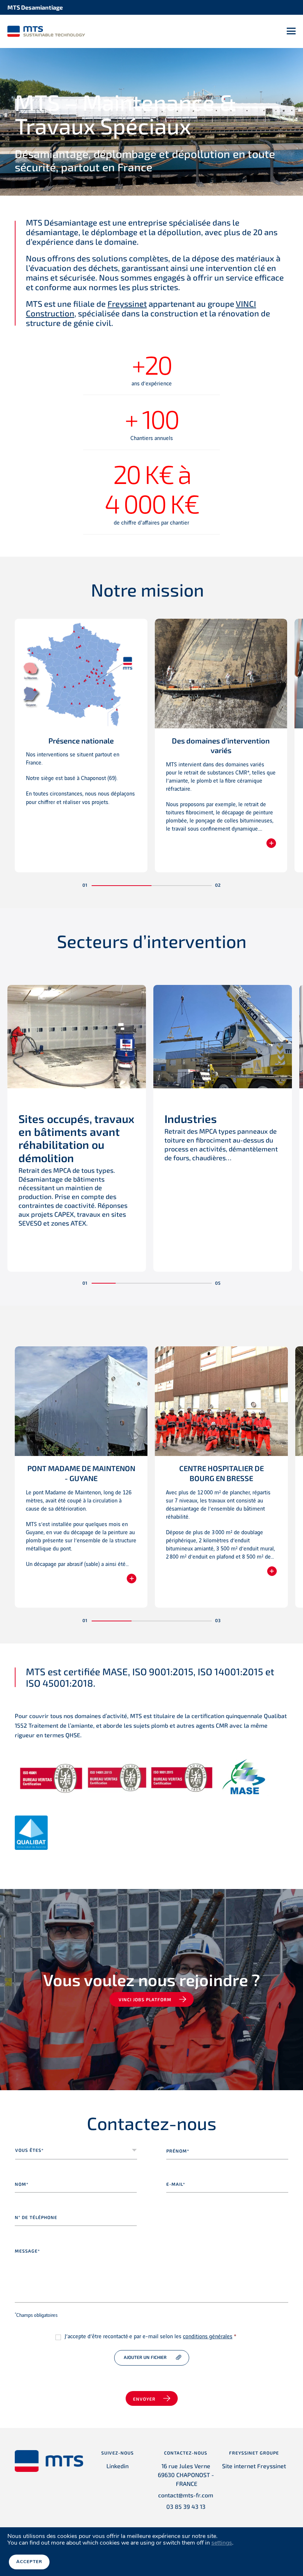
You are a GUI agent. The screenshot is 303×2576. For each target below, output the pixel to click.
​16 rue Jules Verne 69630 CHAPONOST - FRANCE (186, 2475)
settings (222, 2543)
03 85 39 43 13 (186, 2506)
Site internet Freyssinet (254, 2466)
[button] (122, 886)
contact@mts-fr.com (186, 2495)
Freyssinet (127, 303)
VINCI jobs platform (145, 1999)
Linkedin (118, 2466)
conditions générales (208, 2337)
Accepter (29, 2562)
